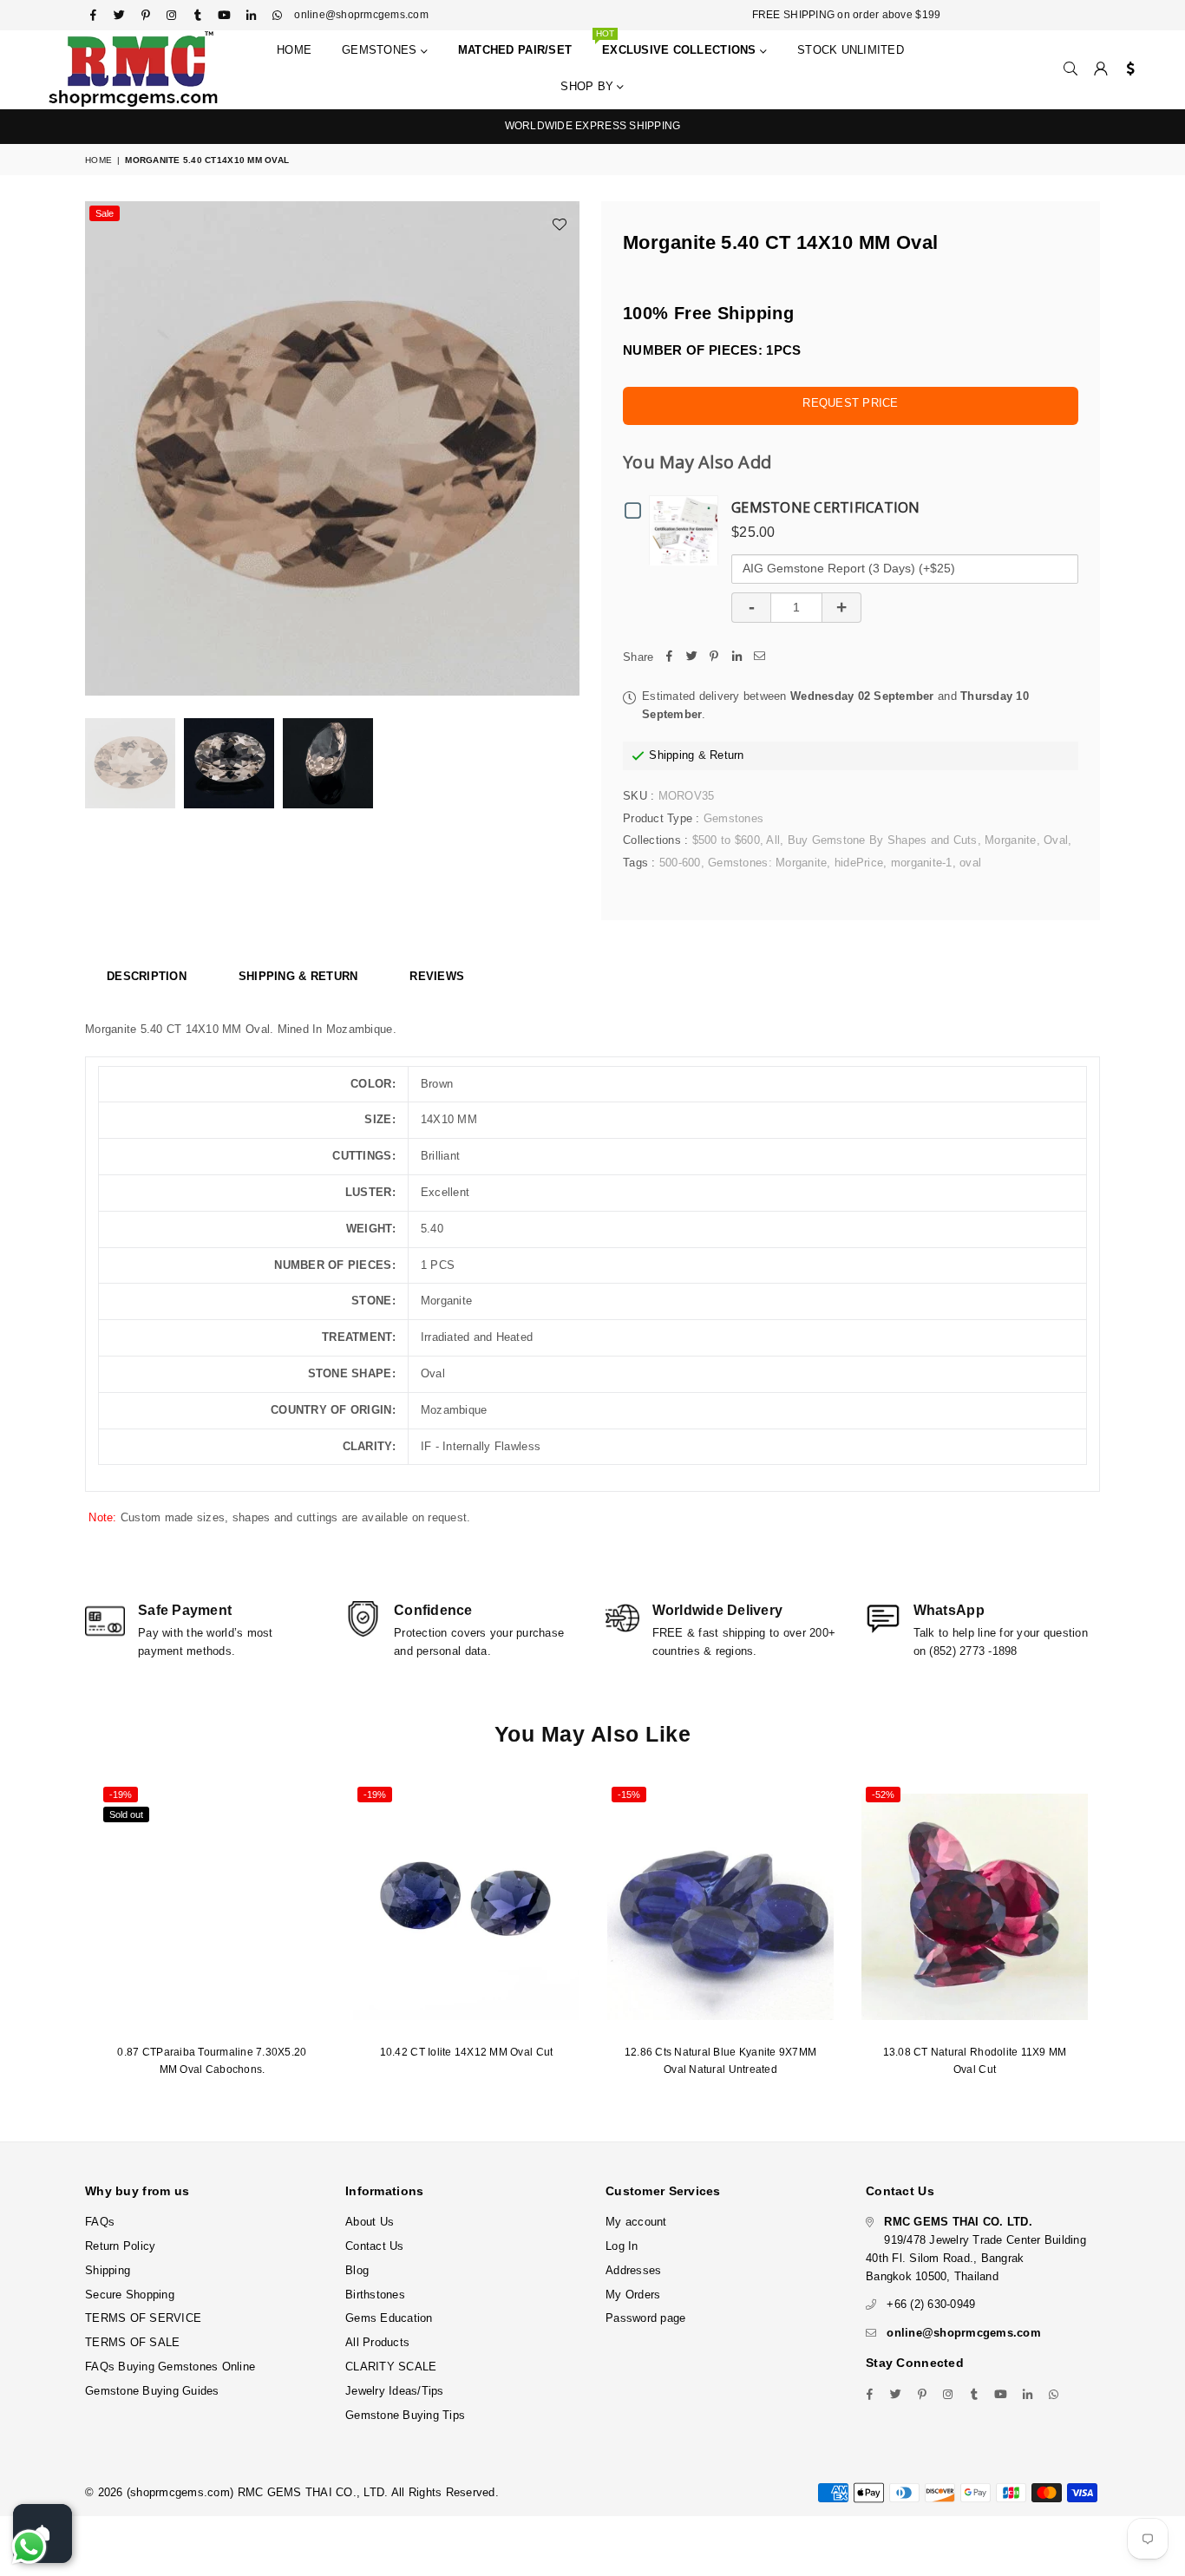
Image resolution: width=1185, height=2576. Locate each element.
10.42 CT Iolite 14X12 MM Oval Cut (467, 2052)
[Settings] (1126, 69)
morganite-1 (922, 863)
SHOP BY (589, 86)
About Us (370, 2222)
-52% (883, 1795)
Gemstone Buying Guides (152, 2391)
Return (727, 755)
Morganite (1010, 840)
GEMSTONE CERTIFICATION (826, 507)
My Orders (633, 2295)
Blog (357, 2270)
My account (636, 2222)
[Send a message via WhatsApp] (29, 2547)
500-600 (680, 863)
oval (970, 863)
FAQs (100, 2222)
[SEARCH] (1070, 69)
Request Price (850, 403)
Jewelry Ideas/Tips (395, 2391)
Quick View (688, 530)
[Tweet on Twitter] (691, 658)
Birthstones (375, 2295)
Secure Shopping (130, 2295)
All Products (377, 2342)
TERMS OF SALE (132, 2342)
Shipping (671, 755)
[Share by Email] (759, 658)
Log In (622, 2246)
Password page (645, 2318)
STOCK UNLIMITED (851, 50)
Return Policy (120, 2246)
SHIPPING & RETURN (298, 976)
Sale (105, 213)
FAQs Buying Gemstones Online (170, 2367)
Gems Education (389, 2318)
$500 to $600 (726, 840)
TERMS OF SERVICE (143, 2318)
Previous (100, 449)
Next (564, 449)
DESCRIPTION (147, 976)
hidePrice (859, 863)
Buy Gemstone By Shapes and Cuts (883, 840)
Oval (1056, 840)
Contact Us (375, 2246)
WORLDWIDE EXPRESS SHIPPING (593, 126)
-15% (629, 1795)
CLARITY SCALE (391, 2367)
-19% (121, 1795)
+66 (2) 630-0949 (931, 2304)
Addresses (633, 2270)
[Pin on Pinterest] (714, 658)
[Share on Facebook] (669, 658)
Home (294, 50)
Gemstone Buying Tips (405, 2415)
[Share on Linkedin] (737, 658)
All (773, 840)
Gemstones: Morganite (767, 863)
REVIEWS (437, 976)
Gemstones (381, 50)
